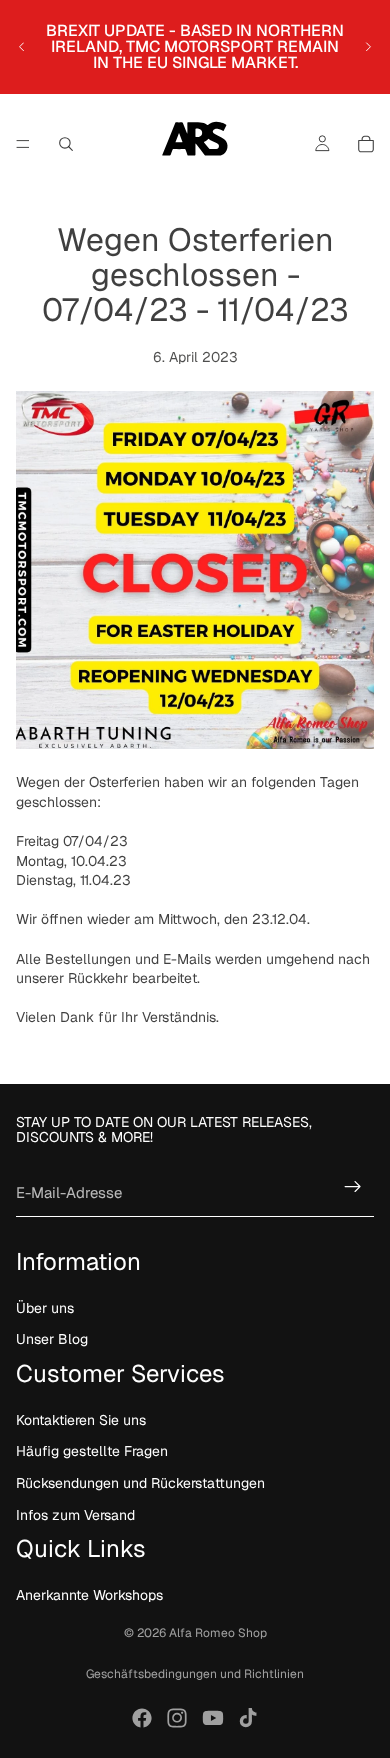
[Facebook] (142, 1718)
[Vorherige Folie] (22, 47)
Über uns (45, 1308)
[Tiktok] (248, 1718)
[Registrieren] (353, 1187)
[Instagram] (177, 1718)
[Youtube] (213, 1718)
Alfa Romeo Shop (218, 1633)
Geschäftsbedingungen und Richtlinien (195, 1674)
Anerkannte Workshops (89, 1595)
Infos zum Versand (75, 1514)
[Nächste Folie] (368, 47)
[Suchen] (66, 144)
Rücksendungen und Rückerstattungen (140, 1483)
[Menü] (23, 144)
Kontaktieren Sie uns (81, 1420)
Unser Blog (52, 1339)
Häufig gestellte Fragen (92, 1451)
